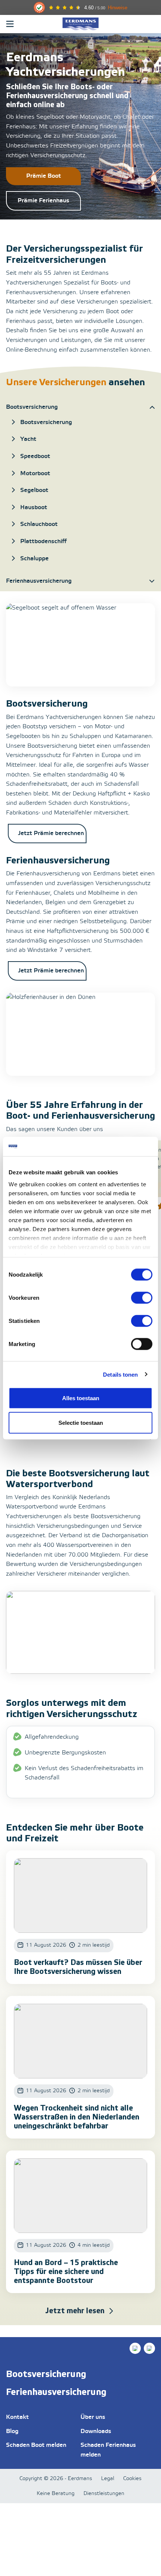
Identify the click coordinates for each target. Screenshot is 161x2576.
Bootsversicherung (46, 422)
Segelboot (34, 490)
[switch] (142, 1298)
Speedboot (35, 456)
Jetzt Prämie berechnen (51, 833)
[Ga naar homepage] (81, 24)
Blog (12, 2431)
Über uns (93, 2417)
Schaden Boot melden (36, 2445)
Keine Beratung (56, 2494)
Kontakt (17, 2417)
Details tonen (120, 1374)
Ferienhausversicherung (56, 2392)
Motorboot (35, 474)
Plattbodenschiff (43, 541)
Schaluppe (34, 559)
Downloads (96, 2431)
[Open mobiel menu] (10, 24)
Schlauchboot (39, 524)
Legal (108, 2479)
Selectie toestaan (81, 1422)
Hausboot (34, 507)
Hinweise (118, 8)
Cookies (132, 2479)
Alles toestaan (81, 1398)
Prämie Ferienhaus (43, 201)
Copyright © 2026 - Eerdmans (56, 2479)
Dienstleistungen (104, 2494)
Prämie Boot (44, 176)
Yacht (28, 439)
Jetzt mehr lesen (75, 2311)
